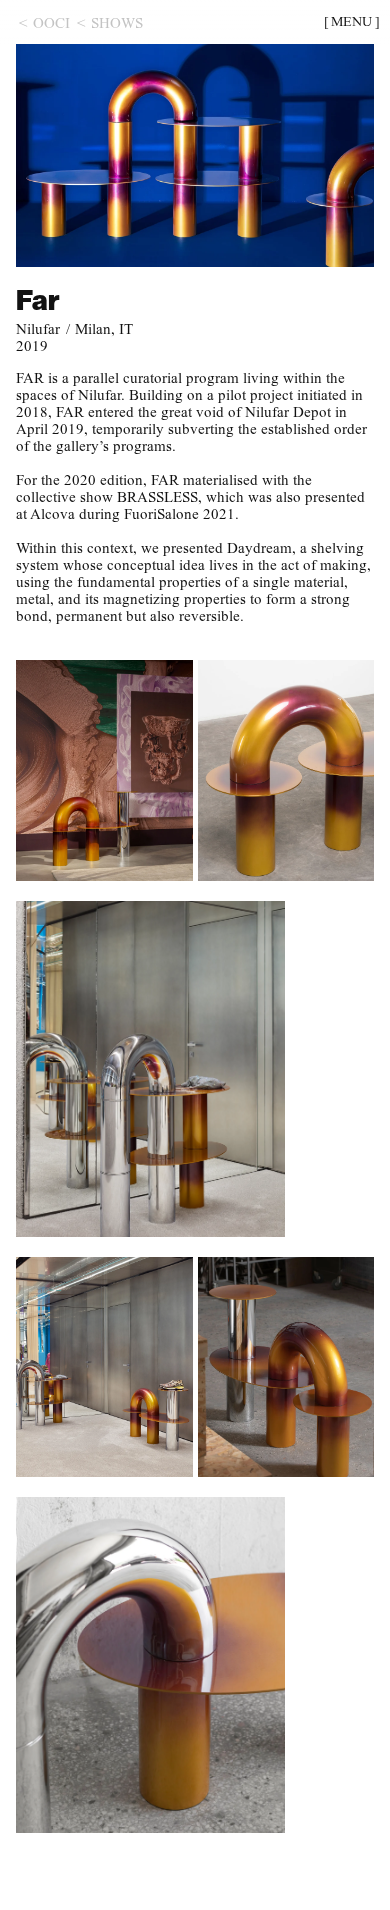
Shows (117, 23)
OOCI (51, 23)
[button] (351, 22)
